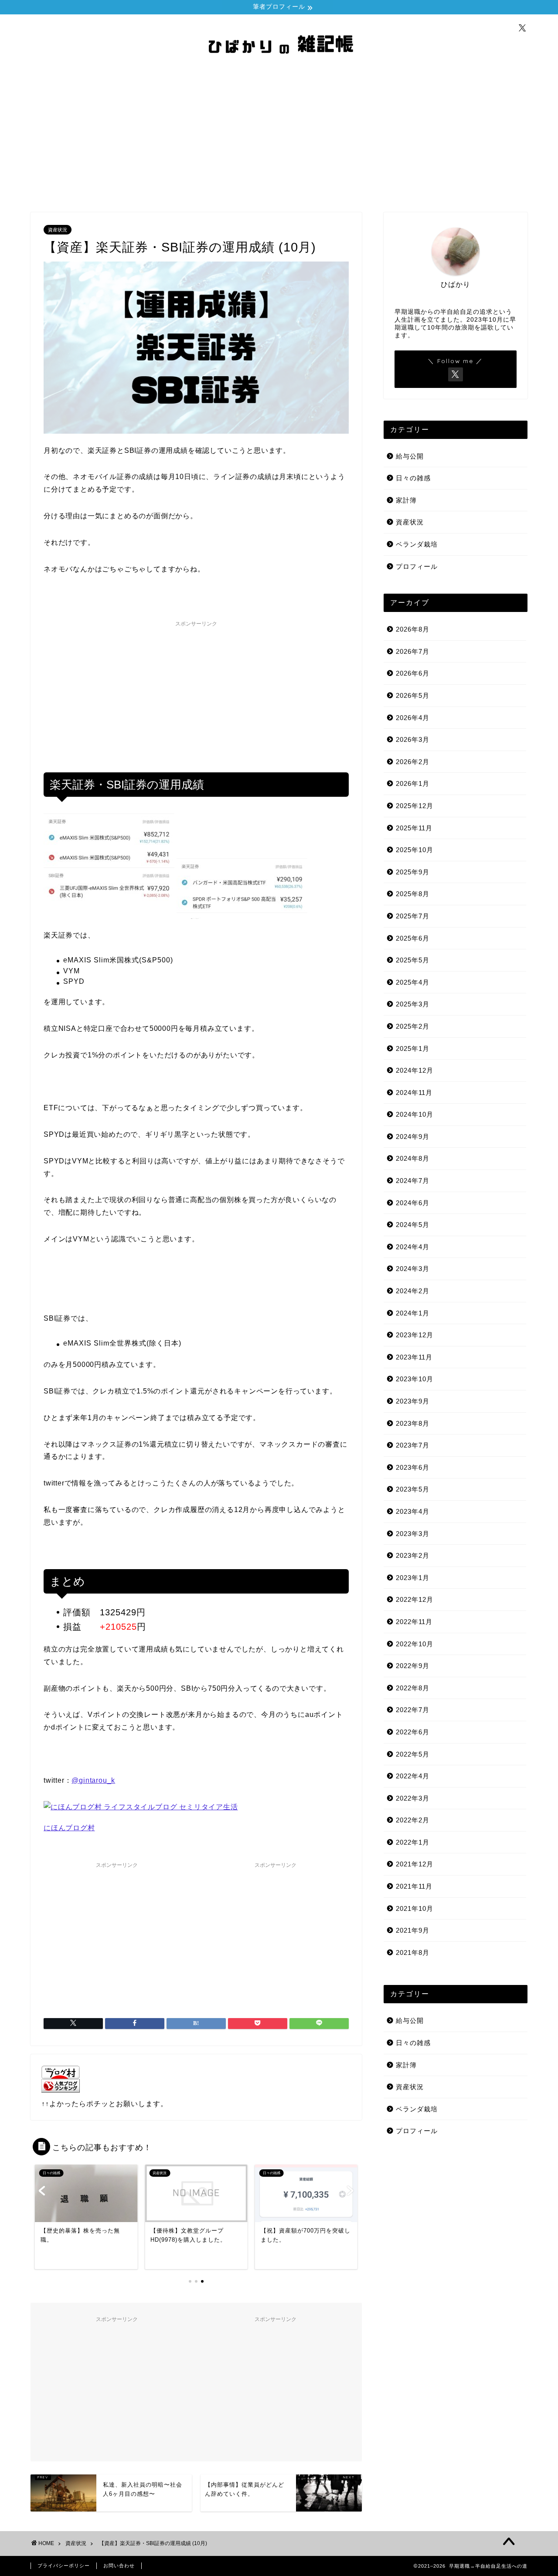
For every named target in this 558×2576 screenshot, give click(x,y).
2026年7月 (413, 651)
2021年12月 (415, 1864)
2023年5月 (413, 1489)
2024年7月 (413, 1181)
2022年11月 (414, 1622)
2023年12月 (415, 1335)
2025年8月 (413, 894)
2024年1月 (413, 1313)
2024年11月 (414, 1093)
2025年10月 (415, 850)
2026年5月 (413, 695)
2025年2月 (413, 1026)
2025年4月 (413, 982)
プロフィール (417, 566)
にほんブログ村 (69, 1828)
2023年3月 (413, 1534)
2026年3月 (413, 739)
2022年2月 (413, 1820)
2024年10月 (415, 1114)
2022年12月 (415, 1599)
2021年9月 (413, 1930)
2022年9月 (413, 1666)
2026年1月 (413, 783)
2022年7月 (413, 1710)
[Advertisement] (279, 138)
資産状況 (58, 230)
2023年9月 (413, 1401)
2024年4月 (413, 1247)
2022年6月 (413, 1732)
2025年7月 (413, 916)
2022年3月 (413, 1798)
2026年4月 (413, 718)
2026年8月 (413, 629)
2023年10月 (415, 1379)
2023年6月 (413, 1467)
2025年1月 (413, 1048)
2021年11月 (414, 1886)
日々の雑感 (413, 478)
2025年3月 (413, 1004)
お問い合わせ (119, 2566)
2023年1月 (413, 1578)
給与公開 (410, 456)
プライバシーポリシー (64, 2566)
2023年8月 (413, 1423)
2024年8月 (413, 1158)
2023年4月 (413, 1511)
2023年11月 (414, 1357)
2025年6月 (413, 938)
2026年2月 (413, 762)
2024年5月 (413, 1225)
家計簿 (406, 500)
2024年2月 (413, 1291)
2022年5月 (413, 1754)
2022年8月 (413, 1688)
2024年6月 (413, 1203)
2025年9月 (413, 872)
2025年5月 (413, 960)
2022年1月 (413, 1842)
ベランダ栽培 (417, 544)
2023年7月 (413, 1445)
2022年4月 (413, 1776)
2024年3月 (413, 1269)
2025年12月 (415, 806)
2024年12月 (415, 1070)
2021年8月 (413, 1952)
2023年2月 (413, 1555)
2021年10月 (415, 1908)
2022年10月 (415, 1644)
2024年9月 (413, 1137)
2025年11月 (414, 828)
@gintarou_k (93, 1780)
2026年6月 (413, 673)
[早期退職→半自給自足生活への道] (279, 65)
